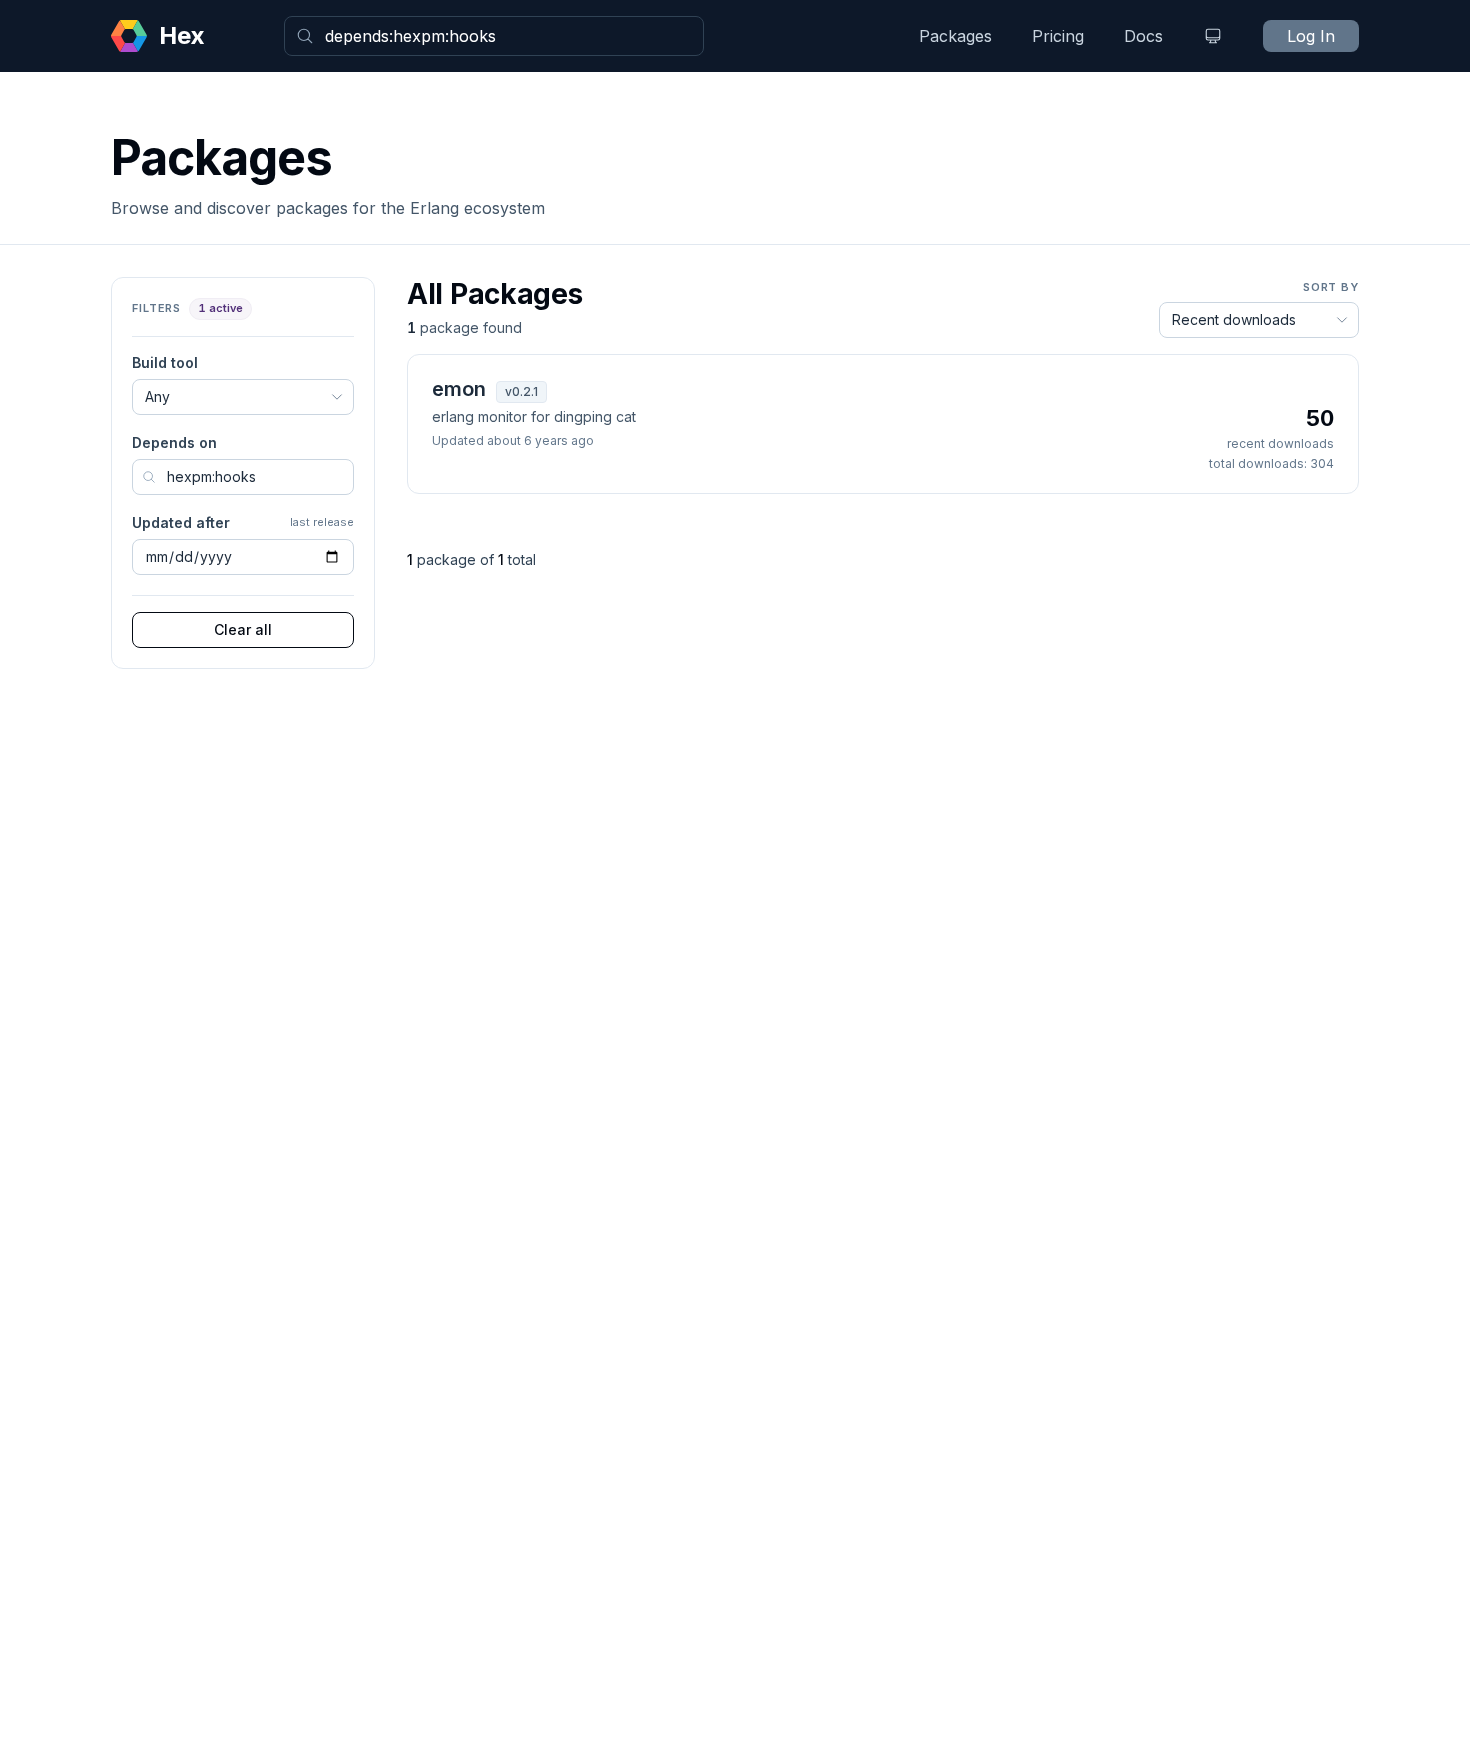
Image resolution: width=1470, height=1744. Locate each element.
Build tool (165, 362)
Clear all (243, 629)
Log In (1311, 36)
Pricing (1058, 36)
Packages (955, 36)
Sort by (1331, 287)
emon (459, 389)
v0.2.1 (521, 391)
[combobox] (494, 36)
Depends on (174, 442)
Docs (1143, 36)
